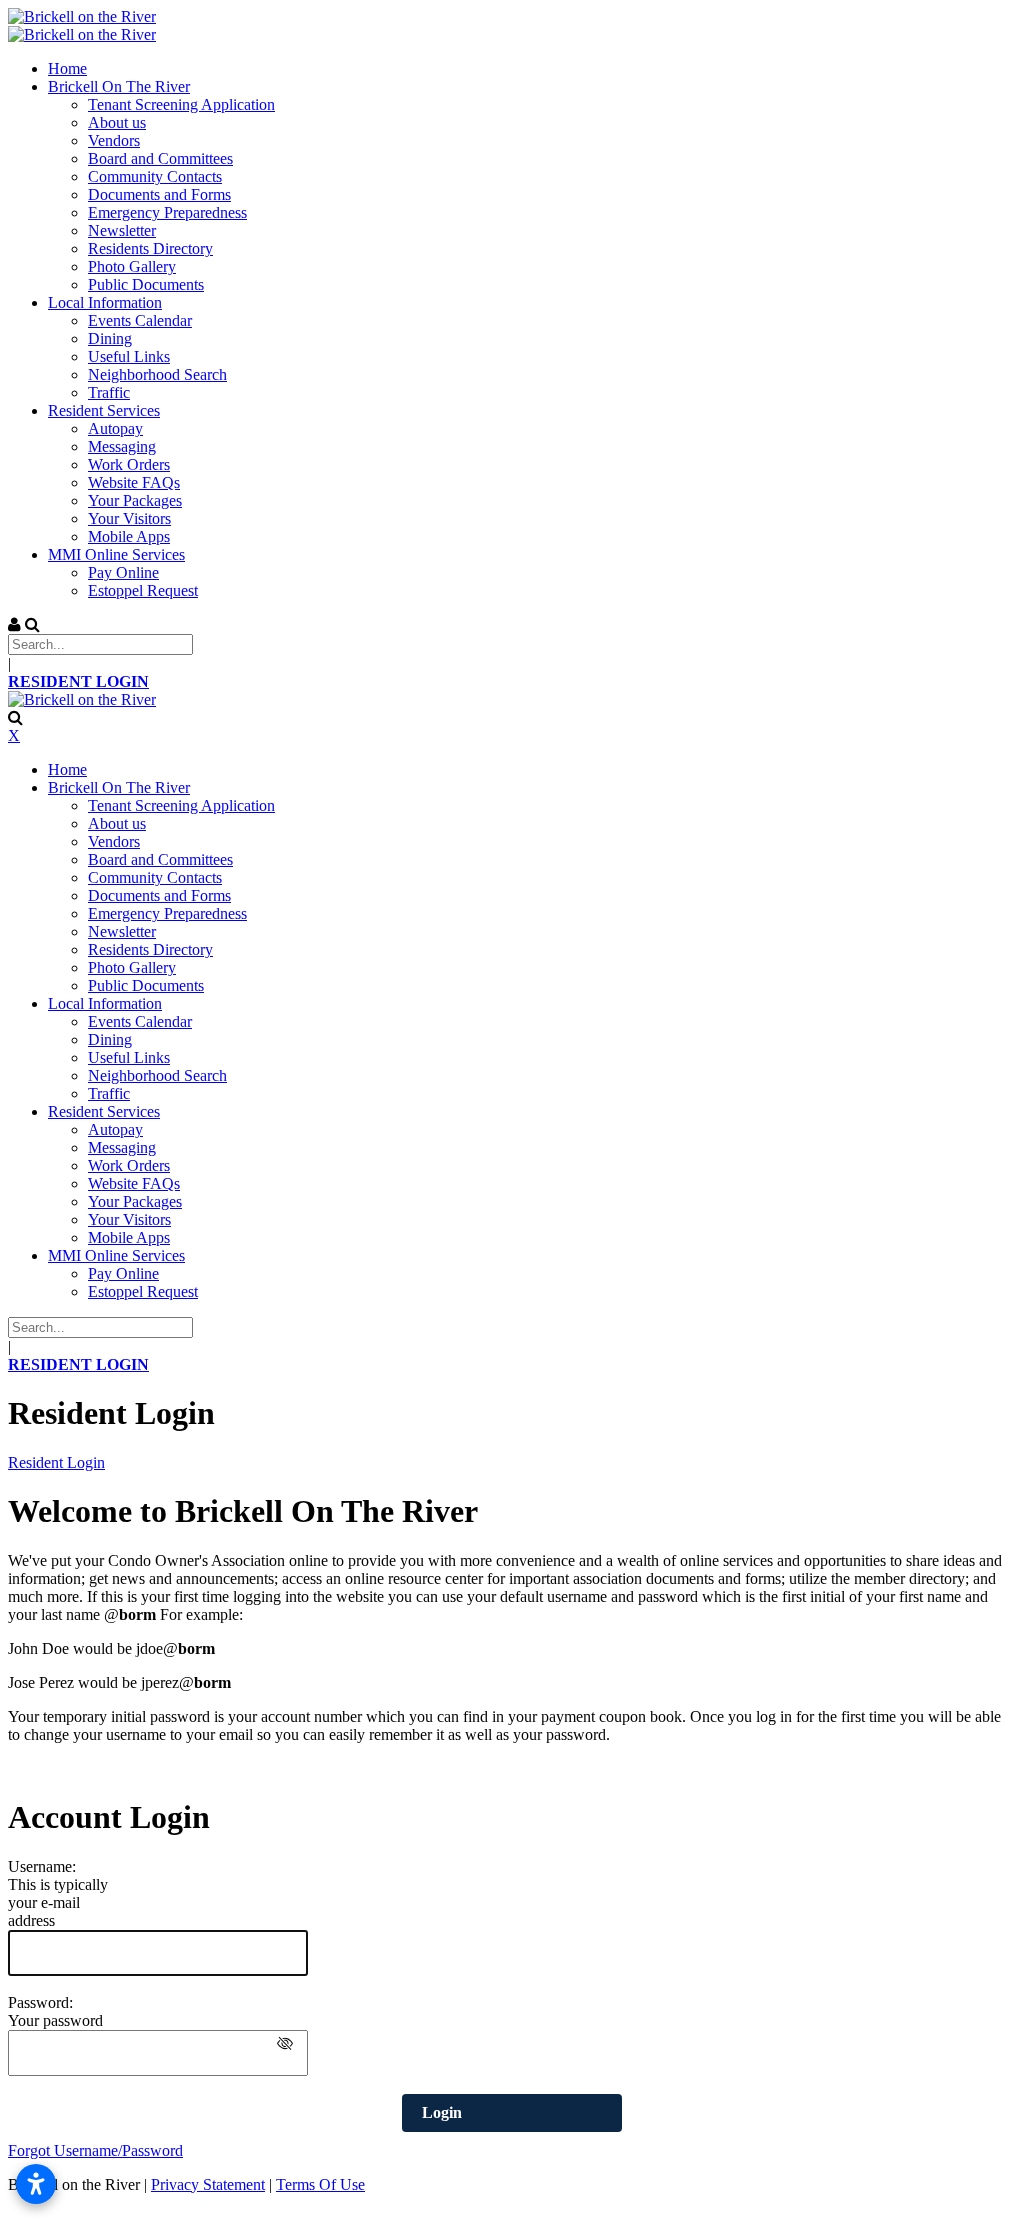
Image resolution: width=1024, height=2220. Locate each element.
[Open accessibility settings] (36, 2184)
